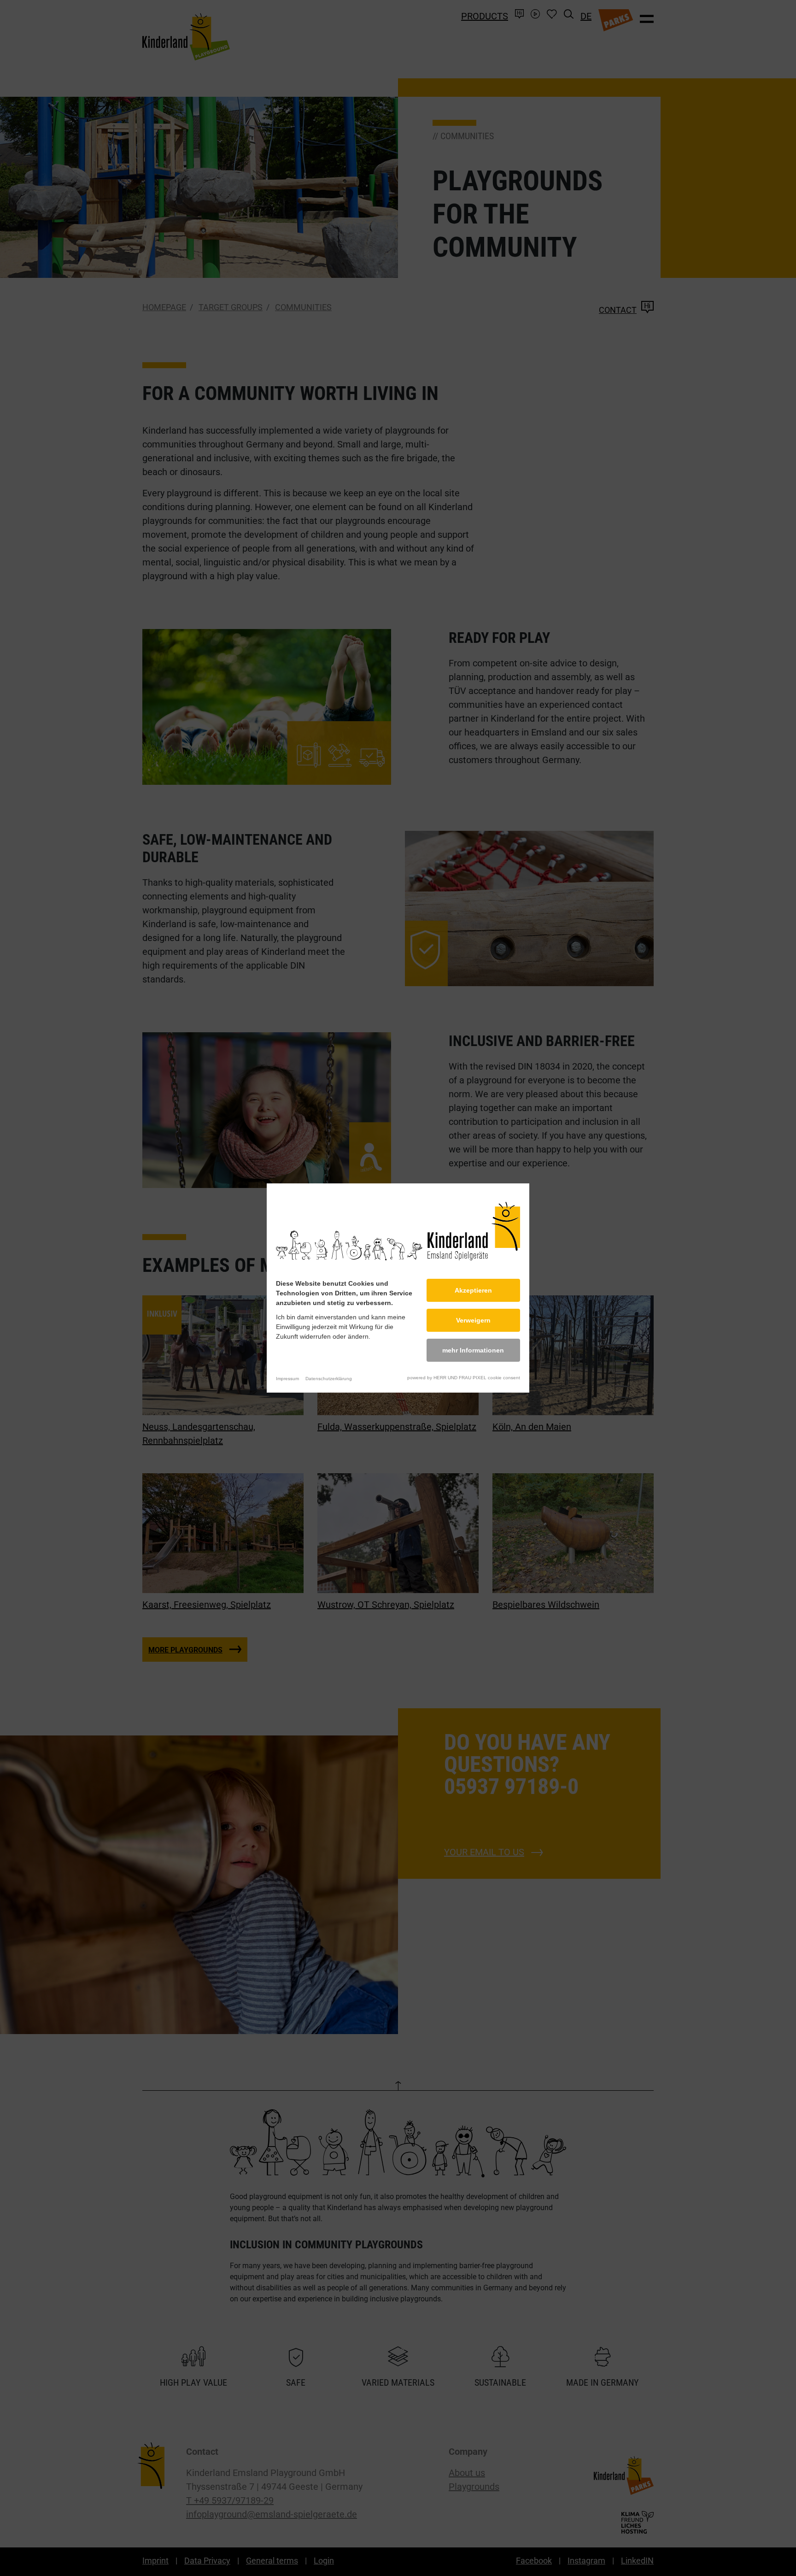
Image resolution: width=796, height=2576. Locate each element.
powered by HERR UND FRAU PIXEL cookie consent (464, 1378)
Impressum (287, 1379)
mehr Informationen (473, 1350)
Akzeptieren (473, 1290)
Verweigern (473, 1320)
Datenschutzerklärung (329, 1379)
